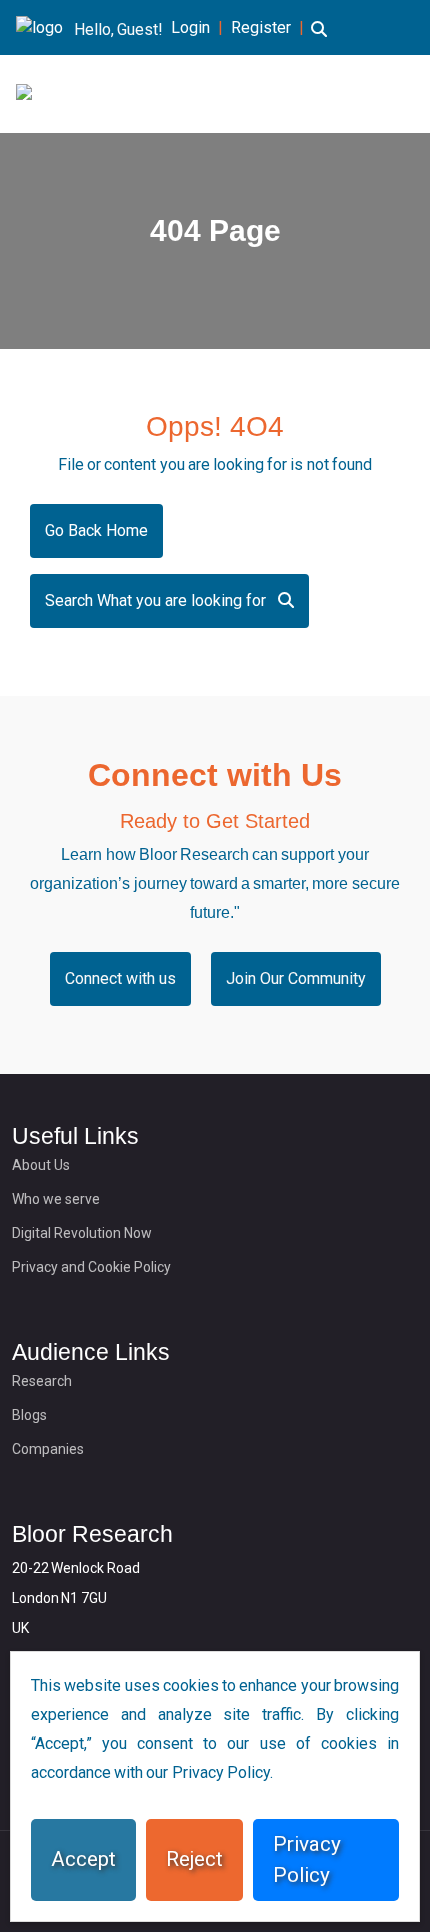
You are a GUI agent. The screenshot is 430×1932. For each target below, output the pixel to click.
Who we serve (56, 1199)
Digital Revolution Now (82, 1233)
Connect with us (120, 978)
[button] (319, 41)
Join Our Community (296, 978)
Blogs (29, 1415)
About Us (41, 1165)
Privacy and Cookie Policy (91, 1267)
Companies (48, 1449)
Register (261, 27)
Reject (194, 1859)
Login (190, 27)
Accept (83, 1859)
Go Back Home (96, 530)
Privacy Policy (307, 1859)
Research (42, 1381)
